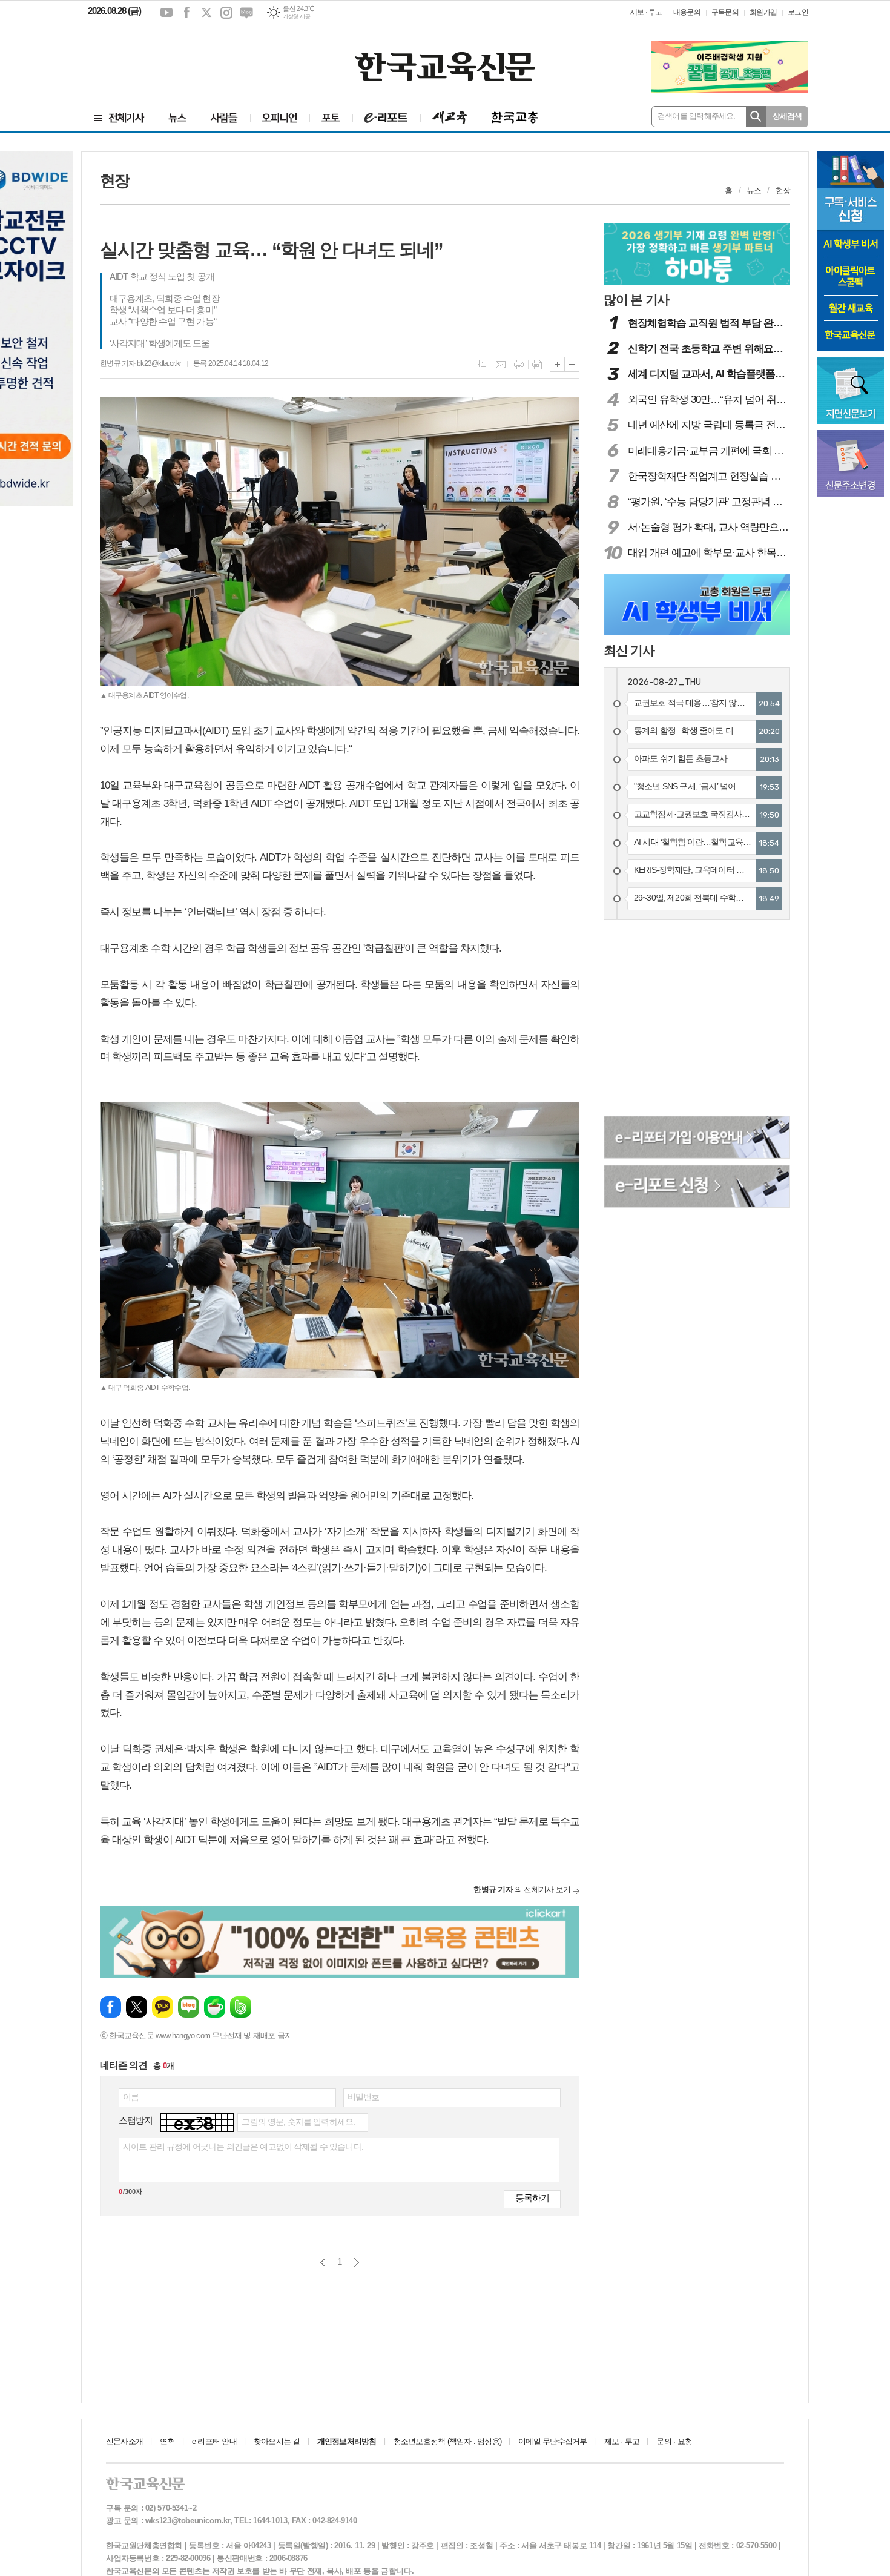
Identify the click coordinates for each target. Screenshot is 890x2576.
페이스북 (186, 13)
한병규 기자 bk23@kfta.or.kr (140, 363)
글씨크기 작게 (572, 364)
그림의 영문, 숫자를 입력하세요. (298, 2122)
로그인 (798, 12)
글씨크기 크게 (557, 364)
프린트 (519, 365)
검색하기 (756, 117)
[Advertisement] (160, 59)
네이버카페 (215, 2007)
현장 (783, 190)
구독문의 (725, 12)
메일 (501, 365)
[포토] (331, 118)
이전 (323, 2263)
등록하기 (532, 2198)
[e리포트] (386, 118)
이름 (131, 2097)
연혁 (167, 2441)
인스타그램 (226, 13)
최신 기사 (629, 650)
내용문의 (687, 12)
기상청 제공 (296, 16)
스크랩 (537, 365)
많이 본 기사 (636, 300)
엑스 (206, 13)
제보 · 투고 (646, 12)
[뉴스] (178, 118)
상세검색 (787, 116)
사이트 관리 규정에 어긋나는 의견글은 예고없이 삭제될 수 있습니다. (243, 2147)
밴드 (241, 2007)
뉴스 (754, 190)
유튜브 (166, 13)
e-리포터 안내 (214, 2441)
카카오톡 (163, 2007)
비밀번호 (364, 2097)
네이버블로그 (246, 13)
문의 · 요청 (674, 2441)
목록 (483, 365)
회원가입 (763, 12)
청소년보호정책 (447, 2441)
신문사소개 (124, 2441)
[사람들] (224, 118)
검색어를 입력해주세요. (697, 116)
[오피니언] (280, 118)
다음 (356, 2263)
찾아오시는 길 (277, 2441)
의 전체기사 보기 (522, 1889)
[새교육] (450, 118)
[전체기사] (119, 118)
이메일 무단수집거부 (552, 2441)
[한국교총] (515, 118)
